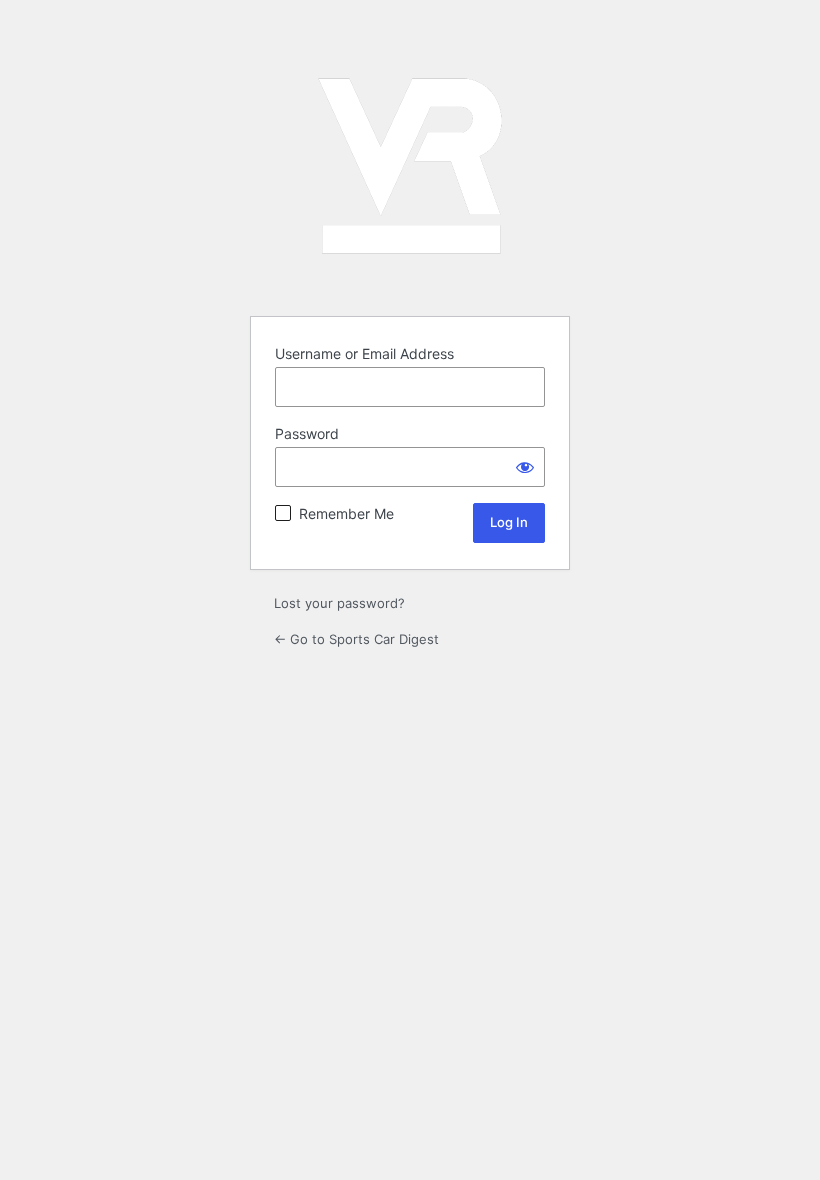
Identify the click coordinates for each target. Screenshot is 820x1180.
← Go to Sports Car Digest (356, 639)
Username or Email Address (364, 353)
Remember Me (346, 513)
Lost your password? (339, 603)
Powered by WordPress (410, 166)
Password (307, 433)
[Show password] (525, 467)
